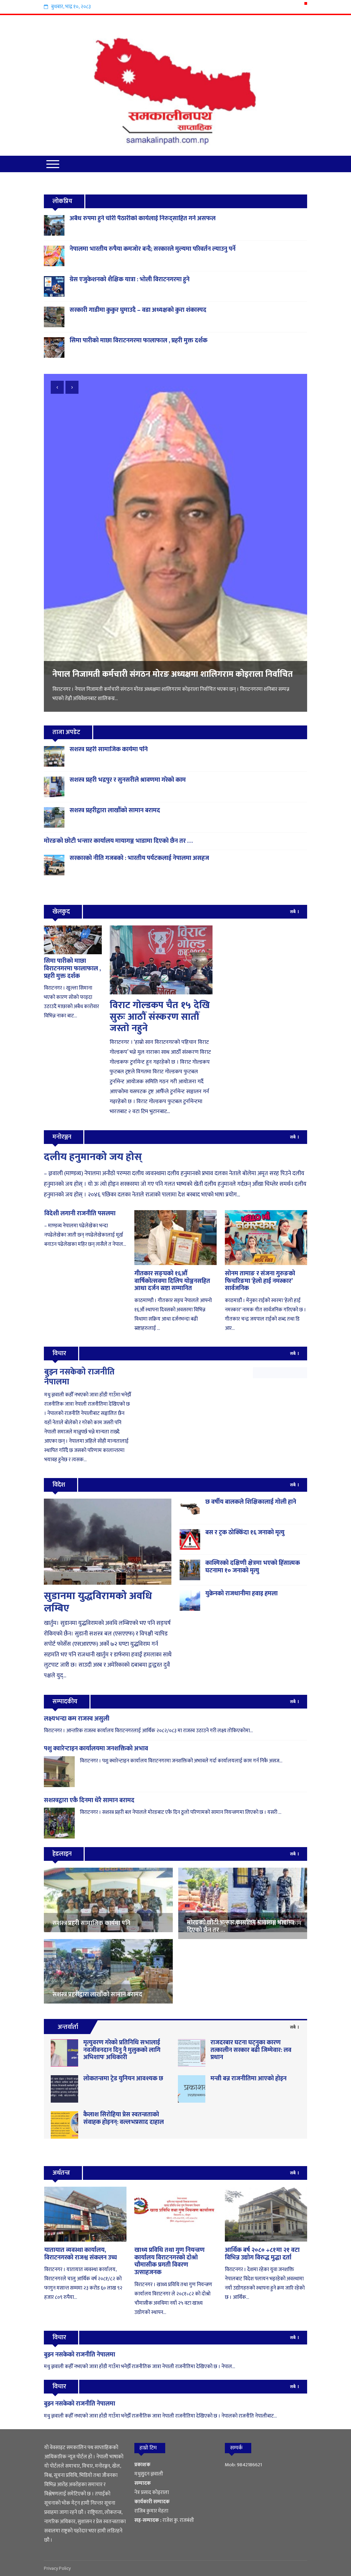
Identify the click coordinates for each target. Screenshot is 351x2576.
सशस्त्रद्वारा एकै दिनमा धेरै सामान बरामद (89, 1800)
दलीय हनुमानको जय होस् (93, 1157)
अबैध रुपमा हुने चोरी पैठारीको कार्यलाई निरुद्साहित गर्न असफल (143, 218)
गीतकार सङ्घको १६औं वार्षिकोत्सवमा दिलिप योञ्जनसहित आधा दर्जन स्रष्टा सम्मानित (172, 1281)
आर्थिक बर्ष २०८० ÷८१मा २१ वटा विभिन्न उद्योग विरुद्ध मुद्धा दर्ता (262, 2254)
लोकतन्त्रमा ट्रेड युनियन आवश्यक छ (123, 2079)
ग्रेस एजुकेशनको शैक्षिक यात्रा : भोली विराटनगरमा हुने (130, 280)
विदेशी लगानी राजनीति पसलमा (80, 1214)
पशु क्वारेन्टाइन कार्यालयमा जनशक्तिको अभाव (96, 1749)
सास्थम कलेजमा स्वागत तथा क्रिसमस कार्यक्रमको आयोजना (143, 551)
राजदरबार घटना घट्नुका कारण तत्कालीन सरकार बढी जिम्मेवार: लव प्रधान (251, 2050)
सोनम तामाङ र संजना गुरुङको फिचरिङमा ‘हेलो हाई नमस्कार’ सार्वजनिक (260, 1281)
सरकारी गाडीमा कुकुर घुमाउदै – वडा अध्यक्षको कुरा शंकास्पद (138, 310)
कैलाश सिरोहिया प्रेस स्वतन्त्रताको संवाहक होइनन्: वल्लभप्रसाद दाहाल (124, 2118)
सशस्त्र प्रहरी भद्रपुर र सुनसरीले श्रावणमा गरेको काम (128, 780)
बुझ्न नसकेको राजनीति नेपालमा (79, 1377)
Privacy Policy (57, 2568)
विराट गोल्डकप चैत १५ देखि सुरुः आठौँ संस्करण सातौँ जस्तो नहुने (160, 1017)
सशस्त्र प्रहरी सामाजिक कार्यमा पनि (109, 749)
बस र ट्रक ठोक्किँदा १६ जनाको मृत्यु (245, 1533)
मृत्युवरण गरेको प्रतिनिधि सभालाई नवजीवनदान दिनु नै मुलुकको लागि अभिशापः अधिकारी (122, 2050)
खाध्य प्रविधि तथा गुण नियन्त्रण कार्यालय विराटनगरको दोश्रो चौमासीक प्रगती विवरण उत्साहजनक (170, 2261)
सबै (293, 912)
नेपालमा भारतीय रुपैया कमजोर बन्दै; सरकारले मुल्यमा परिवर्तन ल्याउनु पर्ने (153, 249)
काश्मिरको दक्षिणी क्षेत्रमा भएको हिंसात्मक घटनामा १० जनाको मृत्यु (253, 1567)
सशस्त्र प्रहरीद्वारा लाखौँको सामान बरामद (115, 811)
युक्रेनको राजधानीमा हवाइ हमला (241, 1594)
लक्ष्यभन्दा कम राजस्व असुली (77, 1719)
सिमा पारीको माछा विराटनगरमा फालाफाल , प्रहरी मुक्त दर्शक (138, 341)
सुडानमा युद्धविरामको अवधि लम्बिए (98, 1602)
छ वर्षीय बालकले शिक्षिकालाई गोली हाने (251, 1502)
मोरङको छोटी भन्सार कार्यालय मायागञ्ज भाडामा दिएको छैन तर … (118, 841)
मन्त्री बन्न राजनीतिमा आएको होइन (249, 2079)
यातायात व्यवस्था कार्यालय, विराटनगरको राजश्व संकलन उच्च (81, 2254)
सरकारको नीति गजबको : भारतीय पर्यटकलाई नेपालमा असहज (139, 858)
